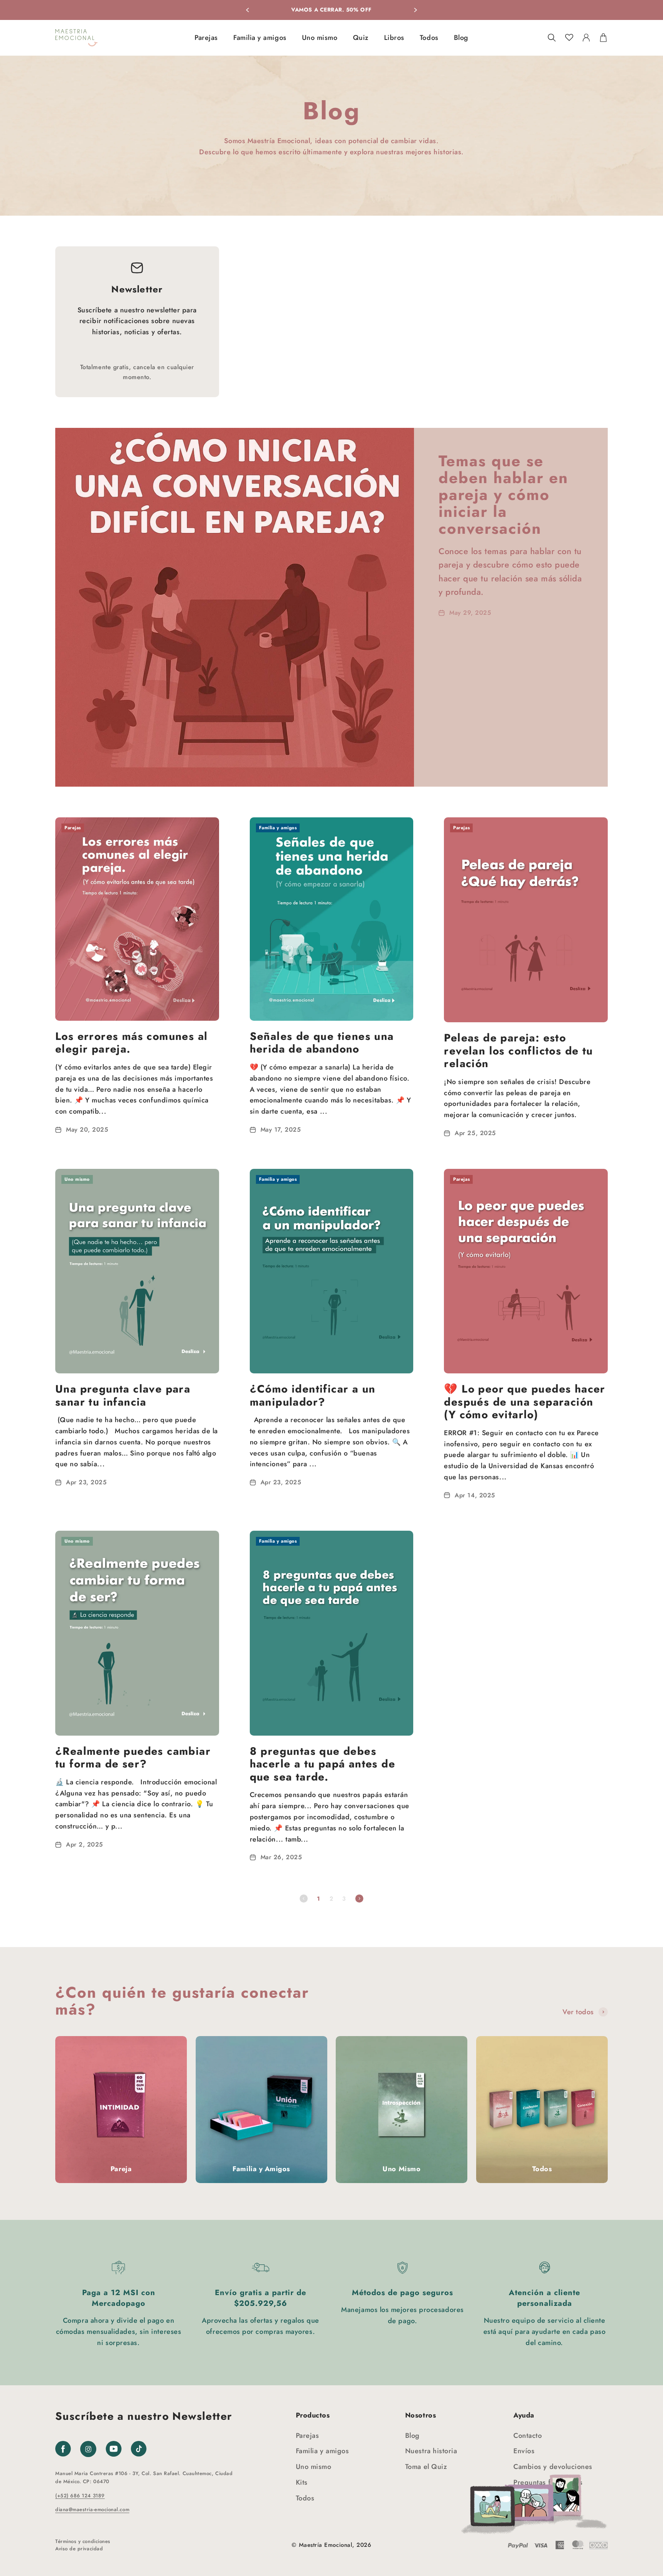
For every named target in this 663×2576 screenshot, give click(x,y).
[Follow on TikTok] (139, 2449)
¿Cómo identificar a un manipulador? (313, 1395)
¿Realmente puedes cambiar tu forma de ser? (133, 1758)
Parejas (206, 38)
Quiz (361, 38)
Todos (429, 38)
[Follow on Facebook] (63, 2449)
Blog (461, 38)
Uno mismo (320, 38)
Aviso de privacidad (79, 2549)
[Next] (416, 10)
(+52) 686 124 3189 (80, 2496)
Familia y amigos (260, 38)
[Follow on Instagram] (88, 2455)
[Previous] (247, 10)
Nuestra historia (431, 2451)
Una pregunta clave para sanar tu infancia (123, 1395)
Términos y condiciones (83, 2541)
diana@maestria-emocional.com (92, 2509)
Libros (394, 38)
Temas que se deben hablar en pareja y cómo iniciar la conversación (503, 495)
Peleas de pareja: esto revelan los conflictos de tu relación (518, 1051)
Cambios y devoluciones (553, 2467)
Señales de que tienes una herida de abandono (322, 1043)
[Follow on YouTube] (114, 2449)
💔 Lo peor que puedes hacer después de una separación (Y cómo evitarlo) (524, 1402)
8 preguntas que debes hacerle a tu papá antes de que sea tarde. (322, 1764)
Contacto (528, 2436)
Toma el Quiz (426, 2467)
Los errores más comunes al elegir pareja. (131, 1043)
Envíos (524, 2451)
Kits (302, 2482)
